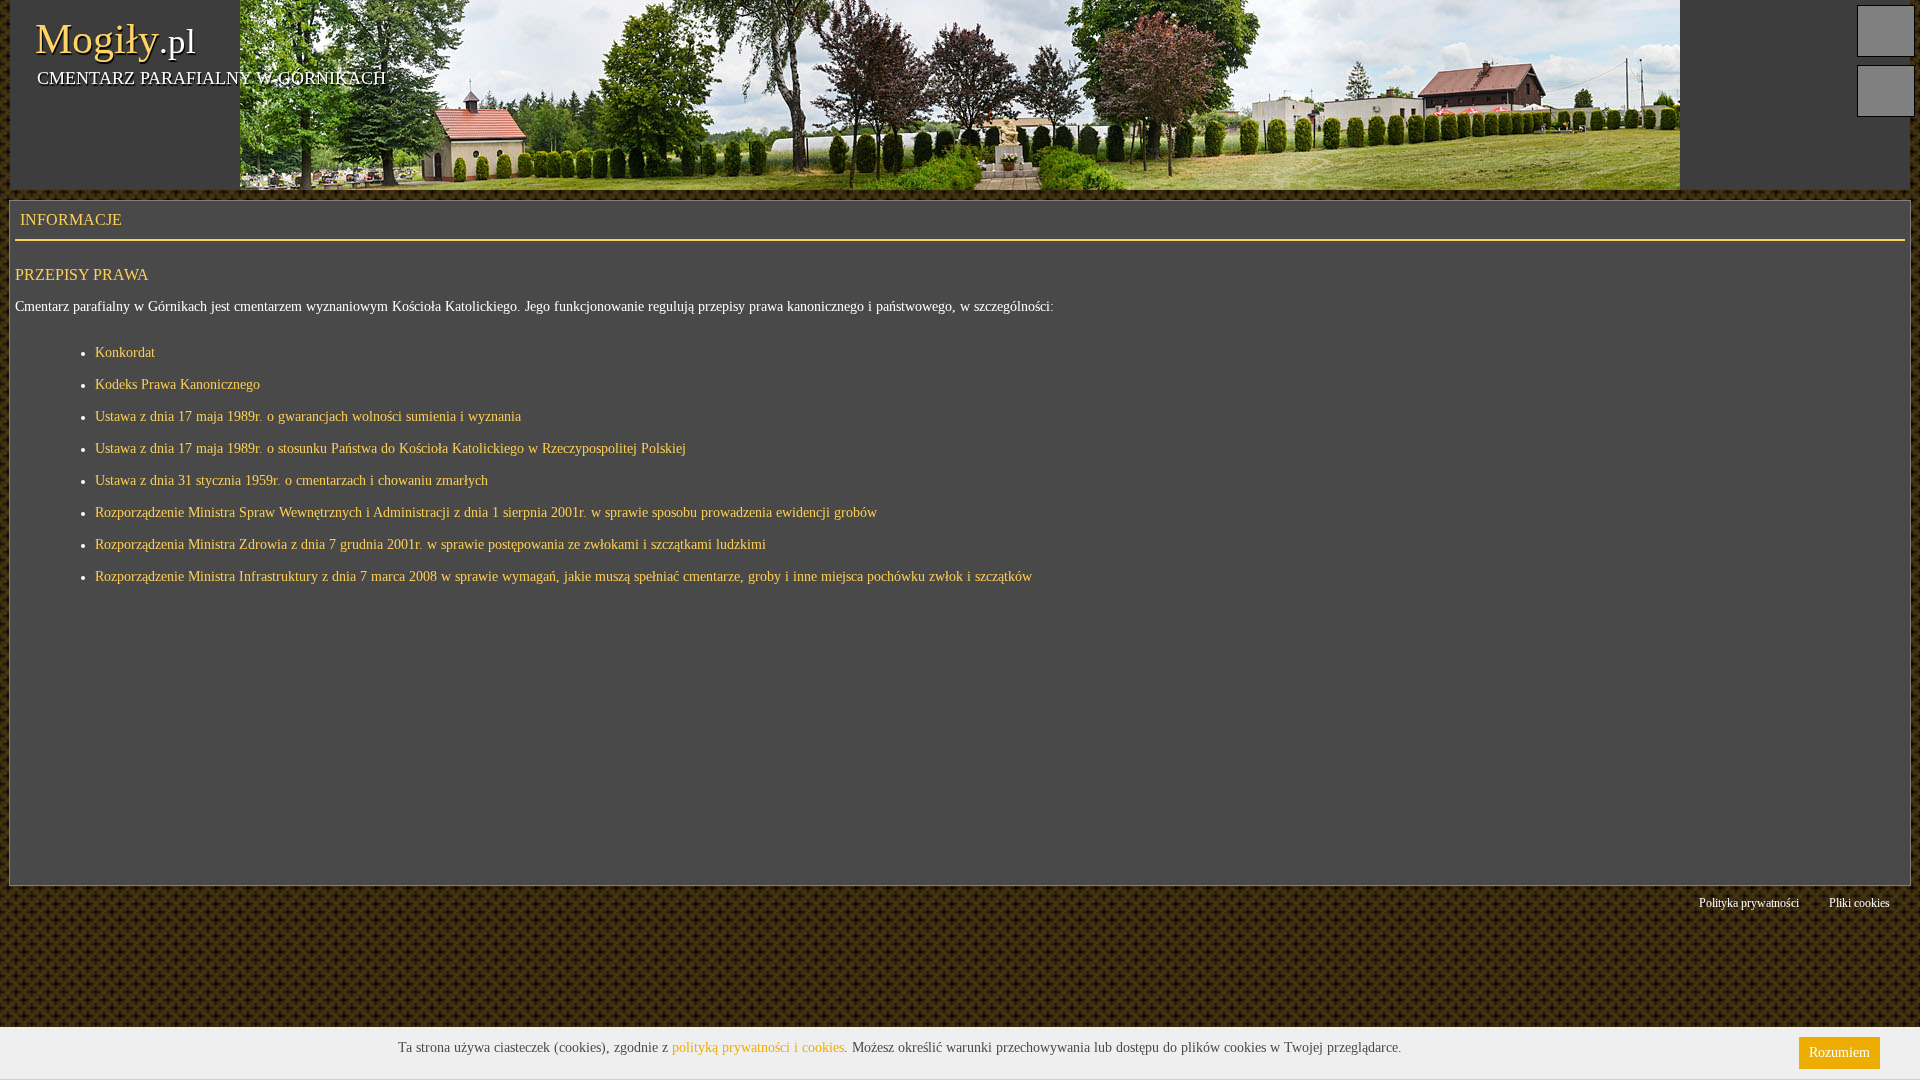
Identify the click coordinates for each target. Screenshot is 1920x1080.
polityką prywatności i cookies (758, 1047)
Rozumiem (1839, 1052)
